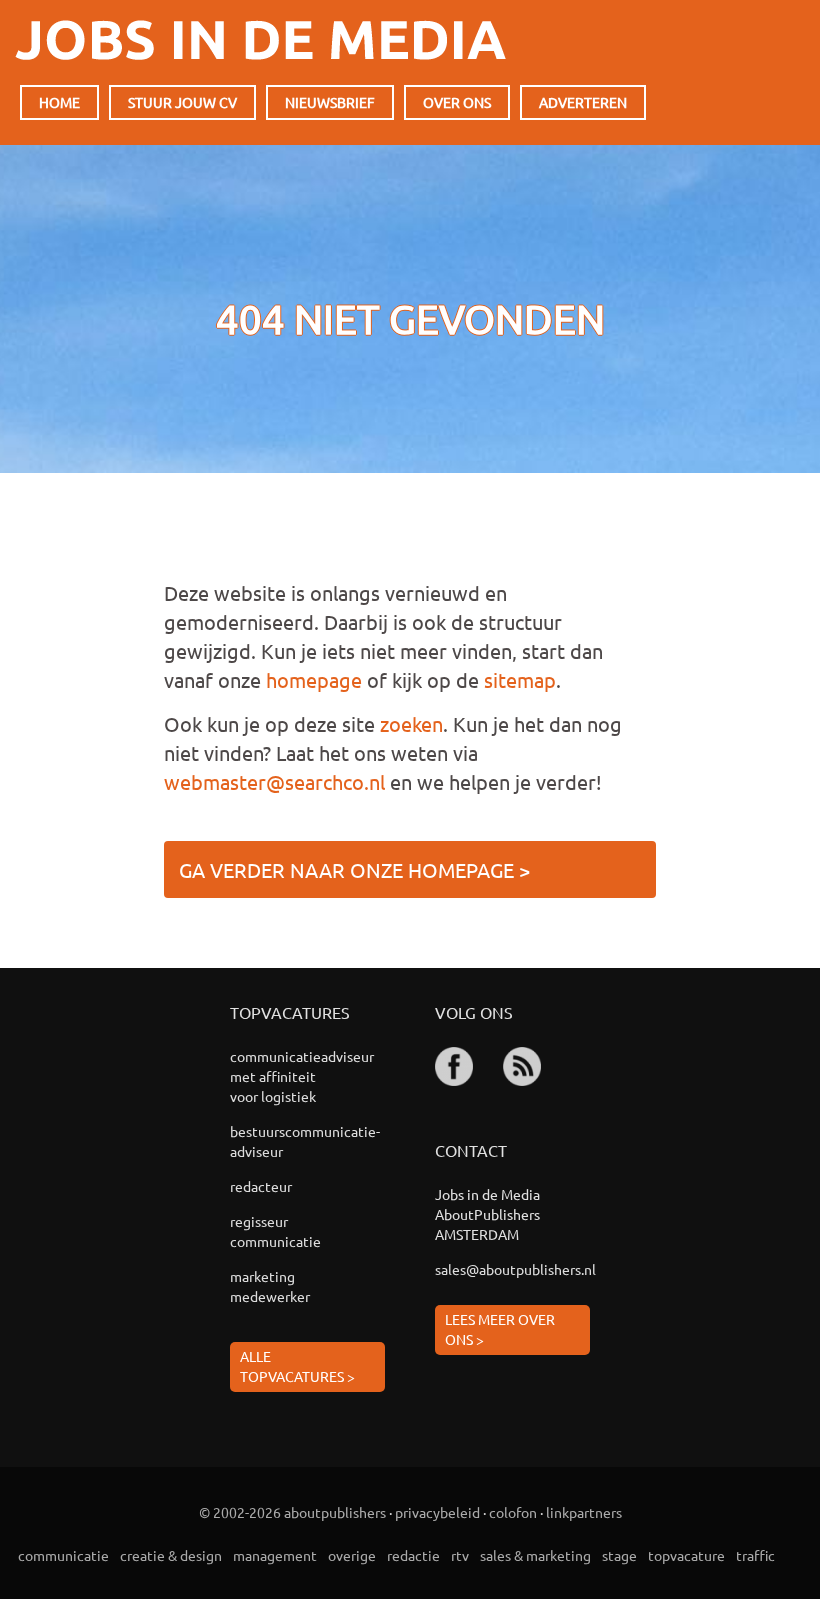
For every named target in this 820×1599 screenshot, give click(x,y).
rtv (460, 1555)
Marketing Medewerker (270, 1286)
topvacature (686, 1555)
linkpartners (584, 1512)
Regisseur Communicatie (275, 1231)
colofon (513, 1512)
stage (619, 1555)
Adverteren (583, 102)
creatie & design (171, 1555)
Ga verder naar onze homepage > (354, 869)
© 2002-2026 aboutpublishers (292, 1512)
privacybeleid (437, 1512)
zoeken (411, 723)
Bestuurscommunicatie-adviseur (276, 1141)
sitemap (520, 679)
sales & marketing (535, 1555)
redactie (413, 1555)
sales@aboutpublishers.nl (512, 1269)
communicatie (63, 1555)
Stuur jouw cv (182, 102)
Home (59, 102)
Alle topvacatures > (297, 1366)
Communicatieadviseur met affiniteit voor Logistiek (276, 1076)
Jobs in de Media (260, 40)
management (275, 1555)
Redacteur (261, 1186)
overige (352, 1555)
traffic (755, 1555)
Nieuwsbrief (330, 102)
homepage (314, 679)
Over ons (457, 102)
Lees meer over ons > (500, 1329)
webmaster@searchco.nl (274, 781)
